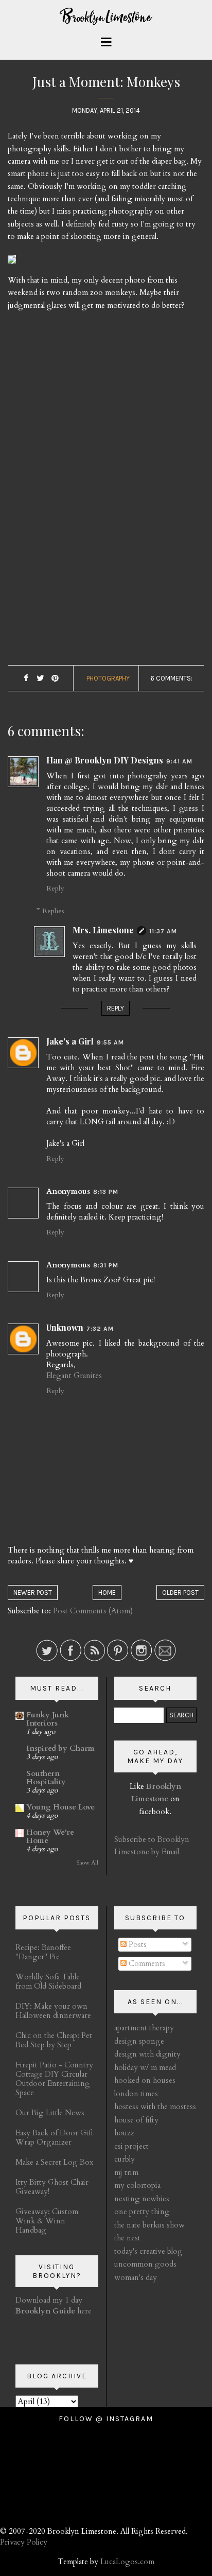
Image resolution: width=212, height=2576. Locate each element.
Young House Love (60, 1807)
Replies (53, 911)
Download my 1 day (49, 2300)
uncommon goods (145, 2264)
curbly (125, 2159)
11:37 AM (163, 931)
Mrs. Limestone (103, 930)
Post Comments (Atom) (93, 1611)
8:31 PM (106, 1265)
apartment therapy (144, 2028)
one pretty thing (142, 2212)
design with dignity (147, 2054)
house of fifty (136, 2120)
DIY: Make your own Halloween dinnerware (53, 2011)
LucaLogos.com (127, 2562)
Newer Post (33, 1592)
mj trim (126, 2172)
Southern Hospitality (46, 1778)
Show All (87, 1863)
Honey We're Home (50, 1836)
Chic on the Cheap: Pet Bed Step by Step (54, 2040)
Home (107, 1592)
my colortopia (137, 2185)
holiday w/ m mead (145, 2067)
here (54, 2311)
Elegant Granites (74, 1376)
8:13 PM (106, 1192)
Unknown (65, 1327)
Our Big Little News (50, 2113)
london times (136, 2094)
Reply (55, 888)
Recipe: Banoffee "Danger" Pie (43, 1952)
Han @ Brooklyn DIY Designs (105, 760)
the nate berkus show (149, 2225)
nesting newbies (142, 2199)
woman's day (136, 2277)
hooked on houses (145, 2080)
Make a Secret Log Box (54, 2162)
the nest (127, 2238)
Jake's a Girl (70, 1041)
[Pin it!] (55, 679)
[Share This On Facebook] (26, 679)
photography (108, 678)
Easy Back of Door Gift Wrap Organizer (55, 2137)
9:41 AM (179, 761)
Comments (146, 1963)
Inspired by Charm (60, 1748)
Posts (137, 1944)
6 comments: (171, 678)
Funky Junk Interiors (48, 1719)
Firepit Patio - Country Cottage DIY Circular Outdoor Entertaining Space (54, 2079)
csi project (131, 2146)
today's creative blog (148, 2251)
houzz (124, 2133)
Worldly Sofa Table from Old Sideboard (48, 1981)
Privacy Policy (24, 2542)
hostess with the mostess (155, 2107)
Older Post (180, 1592)
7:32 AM (100, 1329)
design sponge (139, 2041)
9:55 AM (110, 1042)
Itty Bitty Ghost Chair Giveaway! (52, 2187)
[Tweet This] (40, 679)
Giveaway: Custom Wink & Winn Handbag (47, 2221)
